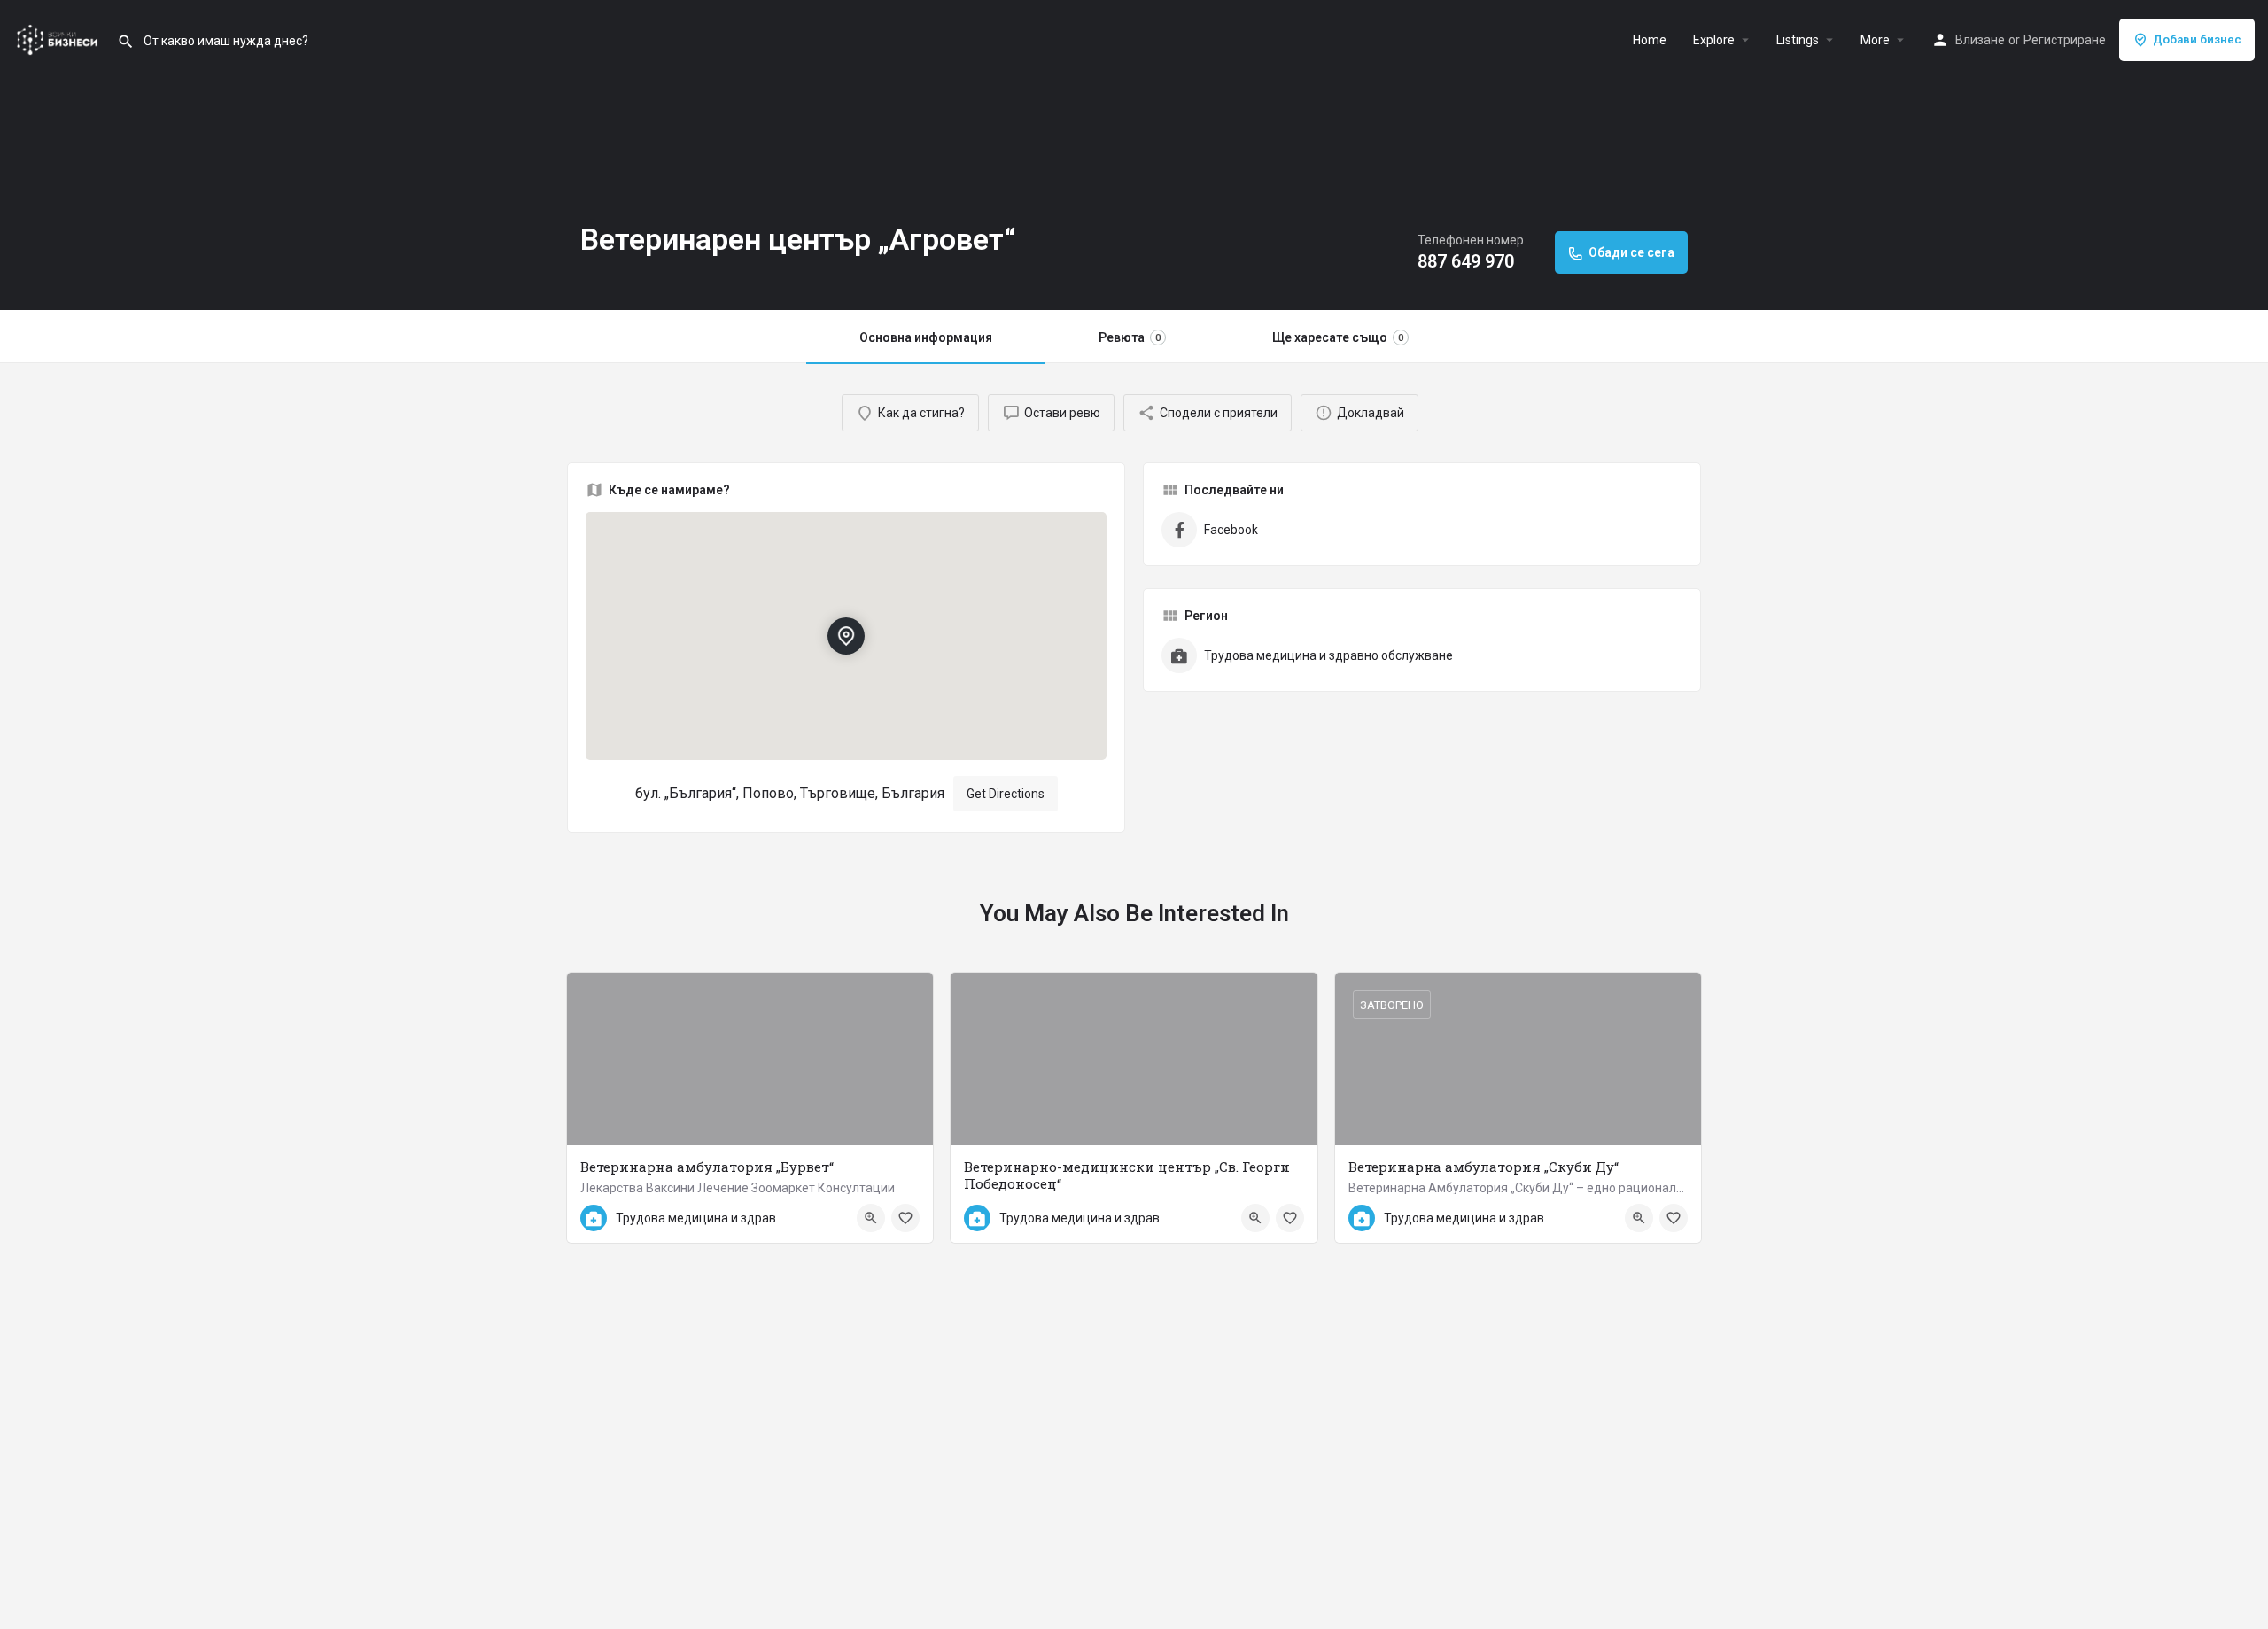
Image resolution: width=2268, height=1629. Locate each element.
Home (1650, 40)
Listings (1798, 40)
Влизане (1980, 40)
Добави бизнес (2197, 39)
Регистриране (2065, 40)
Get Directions (1006, 794)
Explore (1714, 40)
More (1875, 40)
